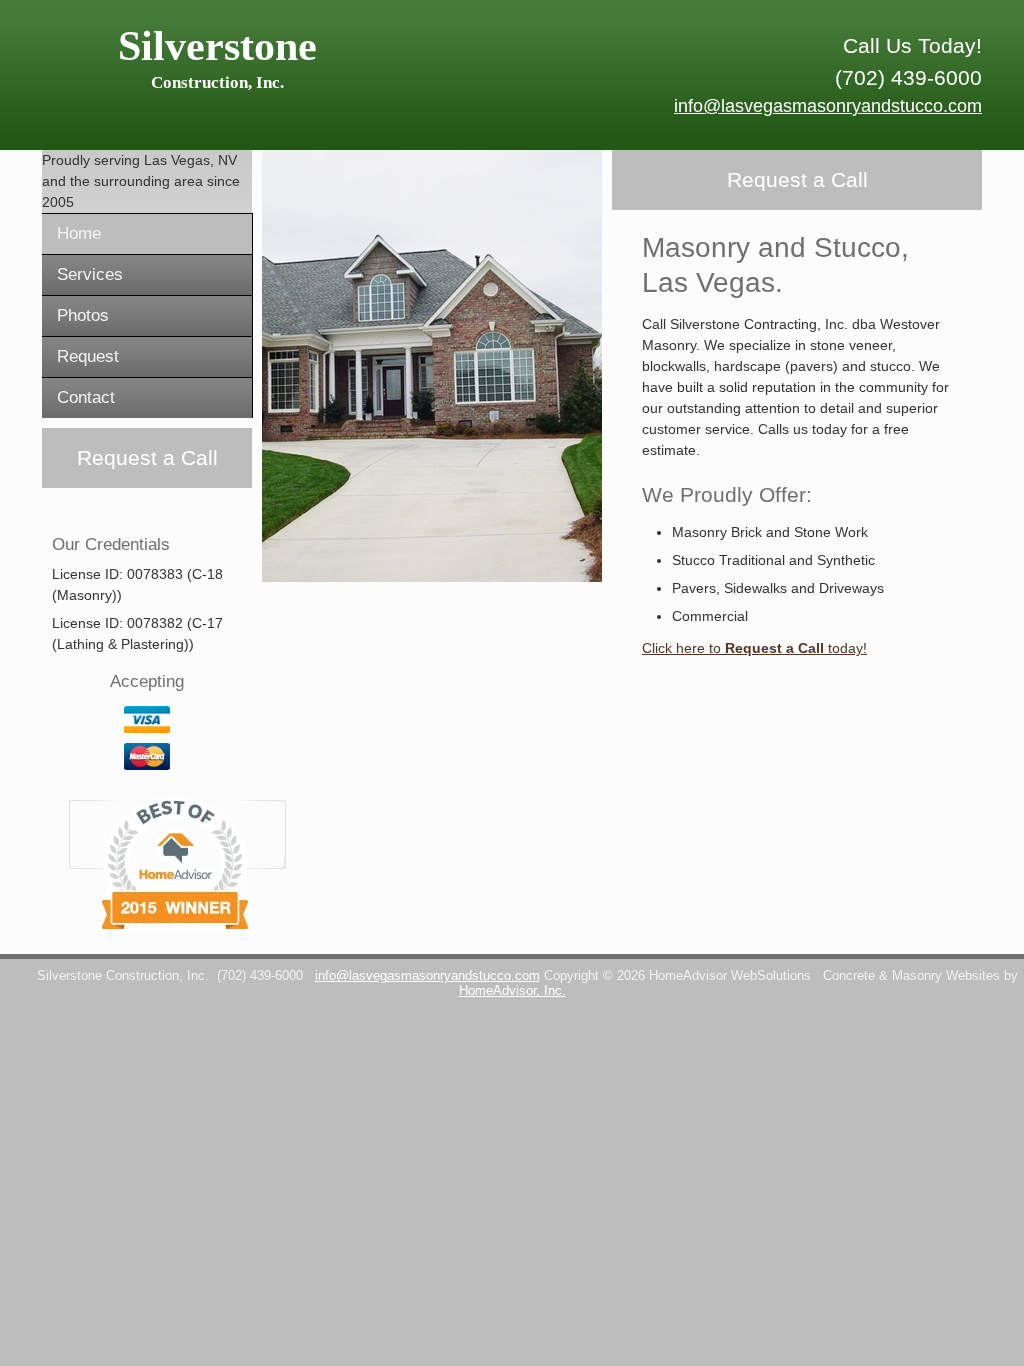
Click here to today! (754, 648)
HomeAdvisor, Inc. (512, 991)
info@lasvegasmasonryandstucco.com (828, 106)
